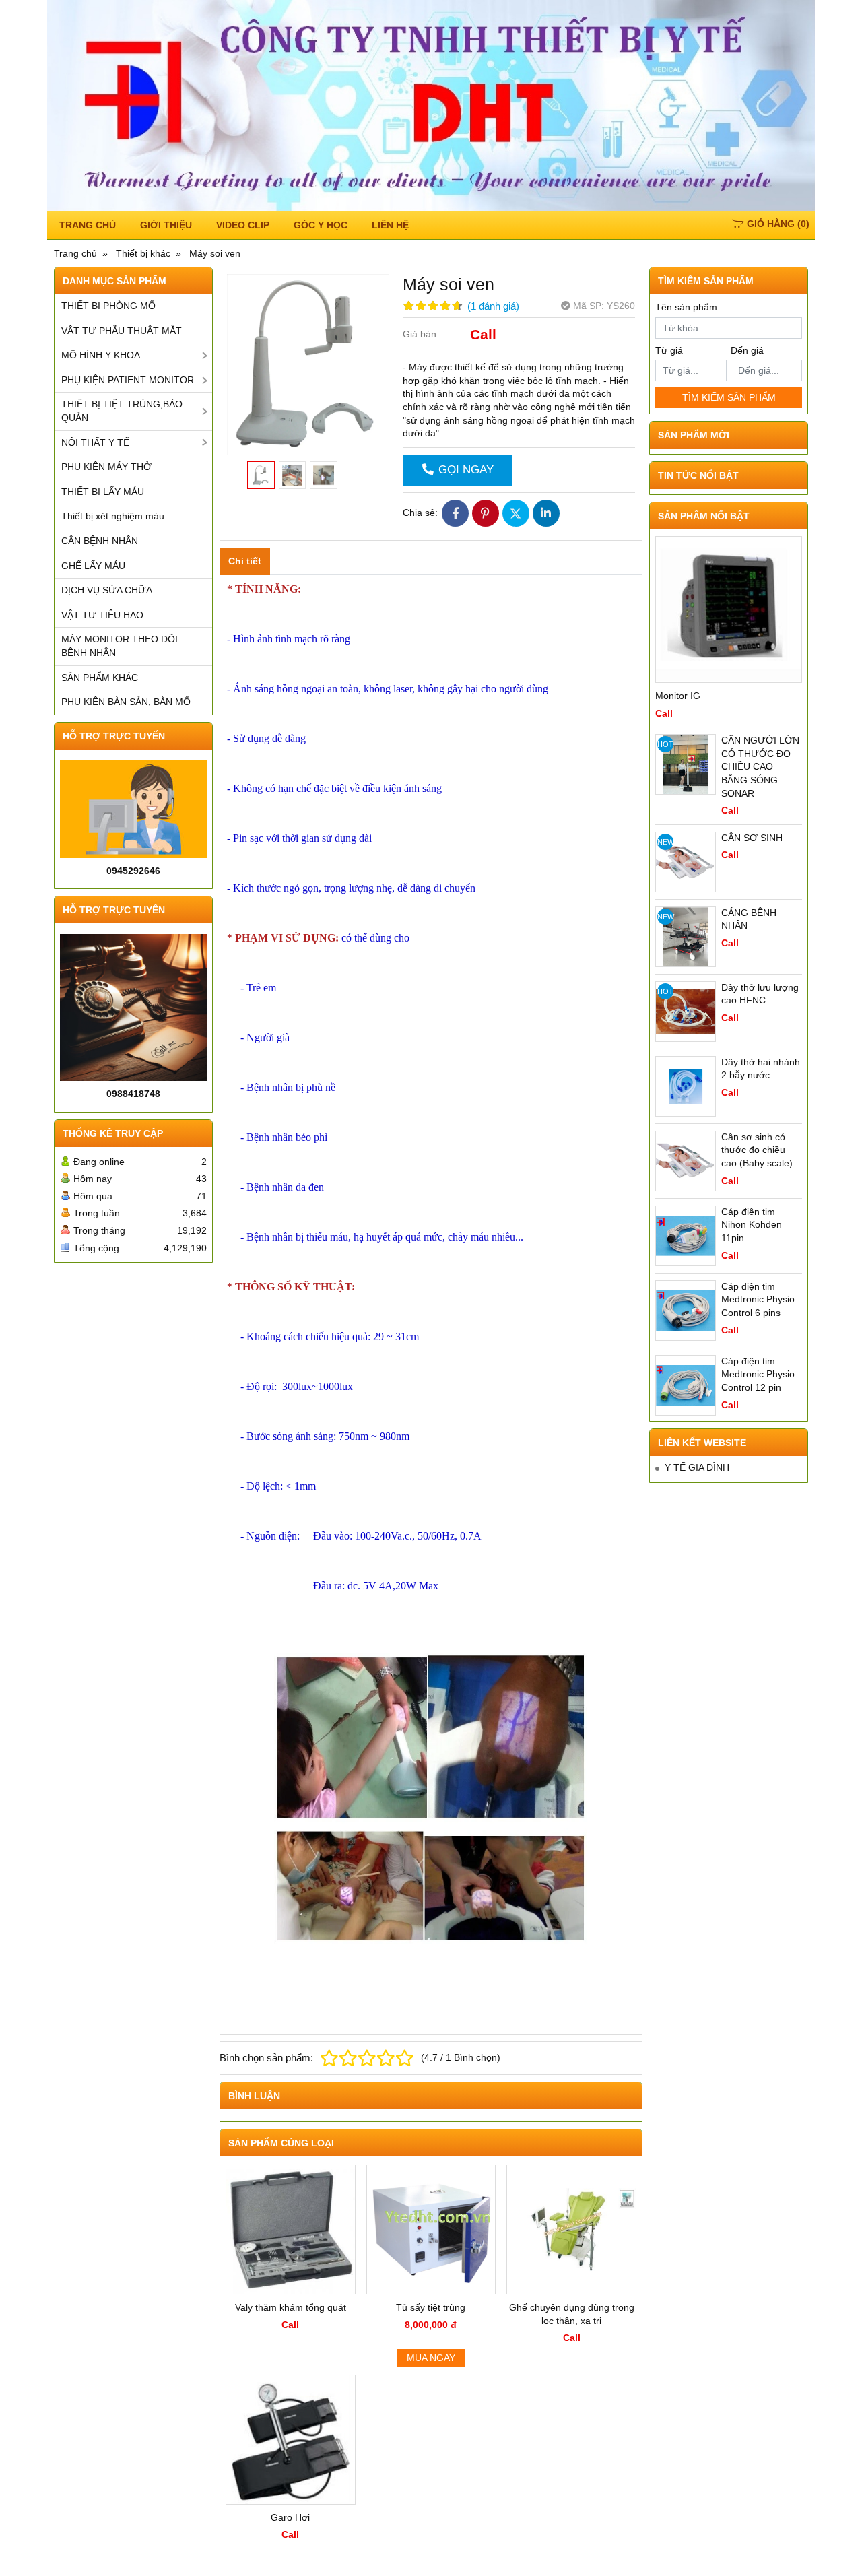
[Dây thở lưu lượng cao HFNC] (686, 1012)
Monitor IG (678, 696)
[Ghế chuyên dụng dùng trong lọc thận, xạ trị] (571, 2230)
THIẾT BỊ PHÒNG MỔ (108, 306)
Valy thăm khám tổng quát (291, 2307)
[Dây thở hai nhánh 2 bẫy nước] (686, 1086)
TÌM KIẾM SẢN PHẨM (729, 397)
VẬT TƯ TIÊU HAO (102, 615)
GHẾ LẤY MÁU (93, 566)
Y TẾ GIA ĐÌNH (697, 1467)
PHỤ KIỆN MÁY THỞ (106, 467)
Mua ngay (431, 2358)
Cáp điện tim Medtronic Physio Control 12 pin (758, 1374)
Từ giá (669, 350)
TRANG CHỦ (88, 225)
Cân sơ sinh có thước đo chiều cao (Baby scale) (757, 1150)
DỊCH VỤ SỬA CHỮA (107, 590)
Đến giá (747, 350)
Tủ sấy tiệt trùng (431, 2307)
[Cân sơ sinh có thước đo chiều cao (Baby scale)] (686, 1161)
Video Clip (243, 225)
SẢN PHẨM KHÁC (100, 678)
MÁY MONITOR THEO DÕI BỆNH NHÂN (120, 646)
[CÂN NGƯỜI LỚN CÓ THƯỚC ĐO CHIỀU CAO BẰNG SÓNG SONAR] (686, 764)
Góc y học (321, 225)
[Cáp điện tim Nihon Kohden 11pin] (686, 1236)
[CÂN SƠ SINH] (686, 862)
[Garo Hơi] (291, 2440)
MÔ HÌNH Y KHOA (101, 355)
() (778, 224)
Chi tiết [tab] (245, 561)
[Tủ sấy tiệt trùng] (431, 2230)
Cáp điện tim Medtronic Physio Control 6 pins (758, 1299)
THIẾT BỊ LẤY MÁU (103, 492)
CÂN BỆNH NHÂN (100, 541)
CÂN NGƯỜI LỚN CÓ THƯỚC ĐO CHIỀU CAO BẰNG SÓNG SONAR (760, 766)
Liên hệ (390, 225)
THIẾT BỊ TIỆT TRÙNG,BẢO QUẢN (122, 411)
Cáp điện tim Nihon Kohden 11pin (752, 1225)
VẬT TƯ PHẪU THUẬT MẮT (122, 331)
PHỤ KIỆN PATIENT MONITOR (128, 380)
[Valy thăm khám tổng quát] (291, 2230)
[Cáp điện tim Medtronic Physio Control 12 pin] (686, 1385)
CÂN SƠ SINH (752, 838)
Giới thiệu (166, 225)
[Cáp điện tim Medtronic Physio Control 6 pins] (686, 1311)
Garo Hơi (290, 2517)
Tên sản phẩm (686, 307)
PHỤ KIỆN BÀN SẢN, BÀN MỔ (126, 702)
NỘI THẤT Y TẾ (95, 442)
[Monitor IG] (729, 609)
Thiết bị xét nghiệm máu (113, 516)
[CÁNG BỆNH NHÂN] (686, 937)
